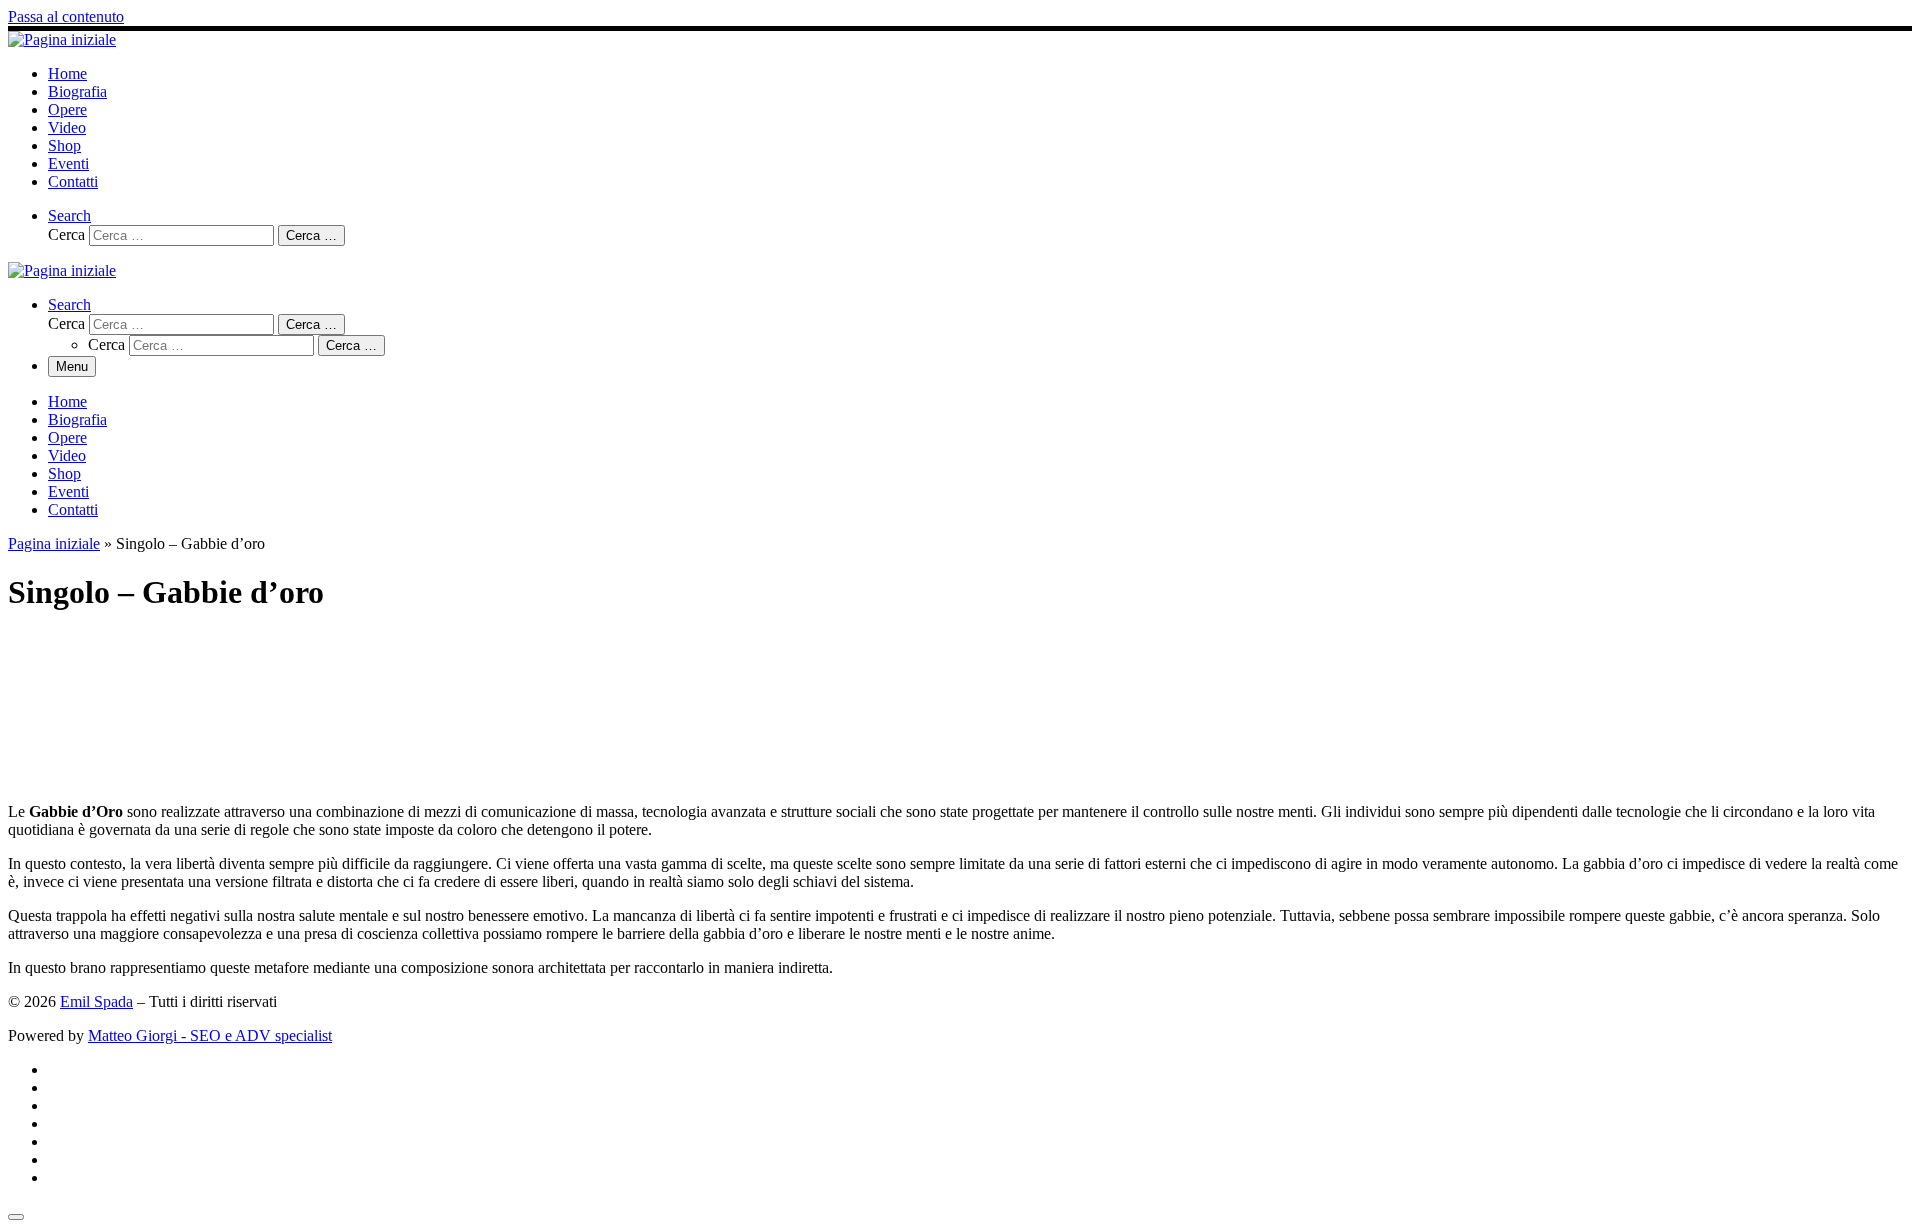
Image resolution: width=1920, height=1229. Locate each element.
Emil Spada (96, 1001)
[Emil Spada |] (62, 39)
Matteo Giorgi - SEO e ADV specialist (210, 1035)
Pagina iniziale (54, 543)
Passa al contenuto (66, 16)
